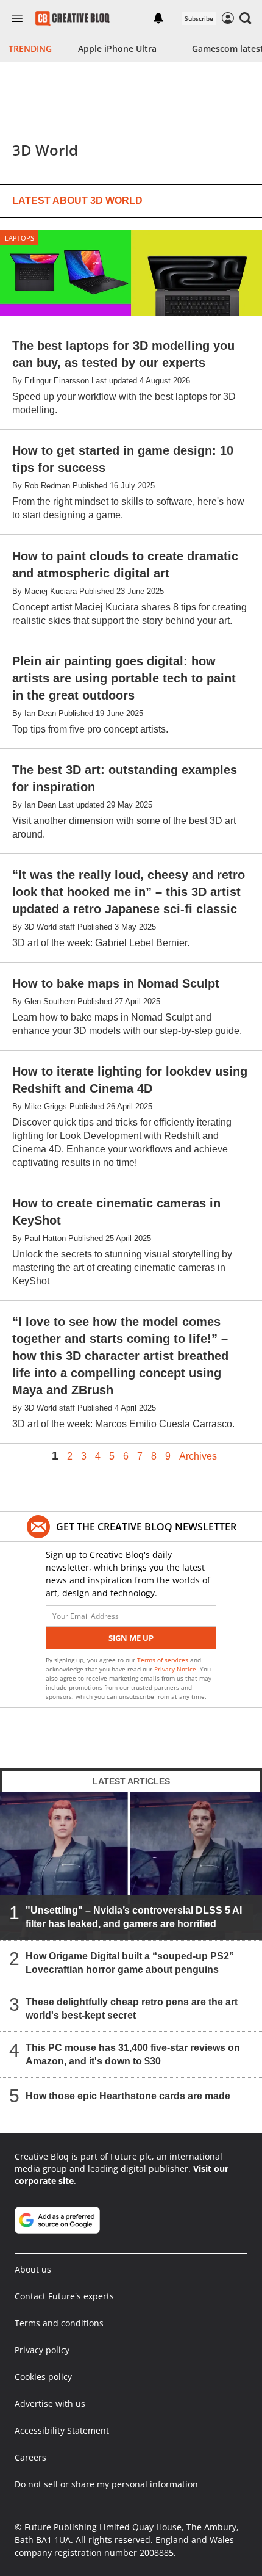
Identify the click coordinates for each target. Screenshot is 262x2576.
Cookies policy (43, 2377)
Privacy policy (42, 2350)
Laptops (19, 238)
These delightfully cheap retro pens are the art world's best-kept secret (132, 2009)
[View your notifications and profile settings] (158, 18)
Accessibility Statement (62, 2430)
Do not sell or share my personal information (106, 2484)
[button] (246, 18)
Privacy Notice (175, 1669)
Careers (30, 2457)
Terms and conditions (59, 2323)
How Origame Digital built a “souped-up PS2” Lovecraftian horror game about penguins (130, 1963)
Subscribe (199, 18)
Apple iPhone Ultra (117, 49)
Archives (198, 1456)
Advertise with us (50, 2404)
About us (33, 2269)
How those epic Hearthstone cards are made (128, 2096)
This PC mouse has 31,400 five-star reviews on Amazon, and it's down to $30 (133, 2054)
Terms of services (164, 1660)
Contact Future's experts (64, 2296)
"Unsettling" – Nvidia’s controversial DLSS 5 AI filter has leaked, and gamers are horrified (134, 1917)
